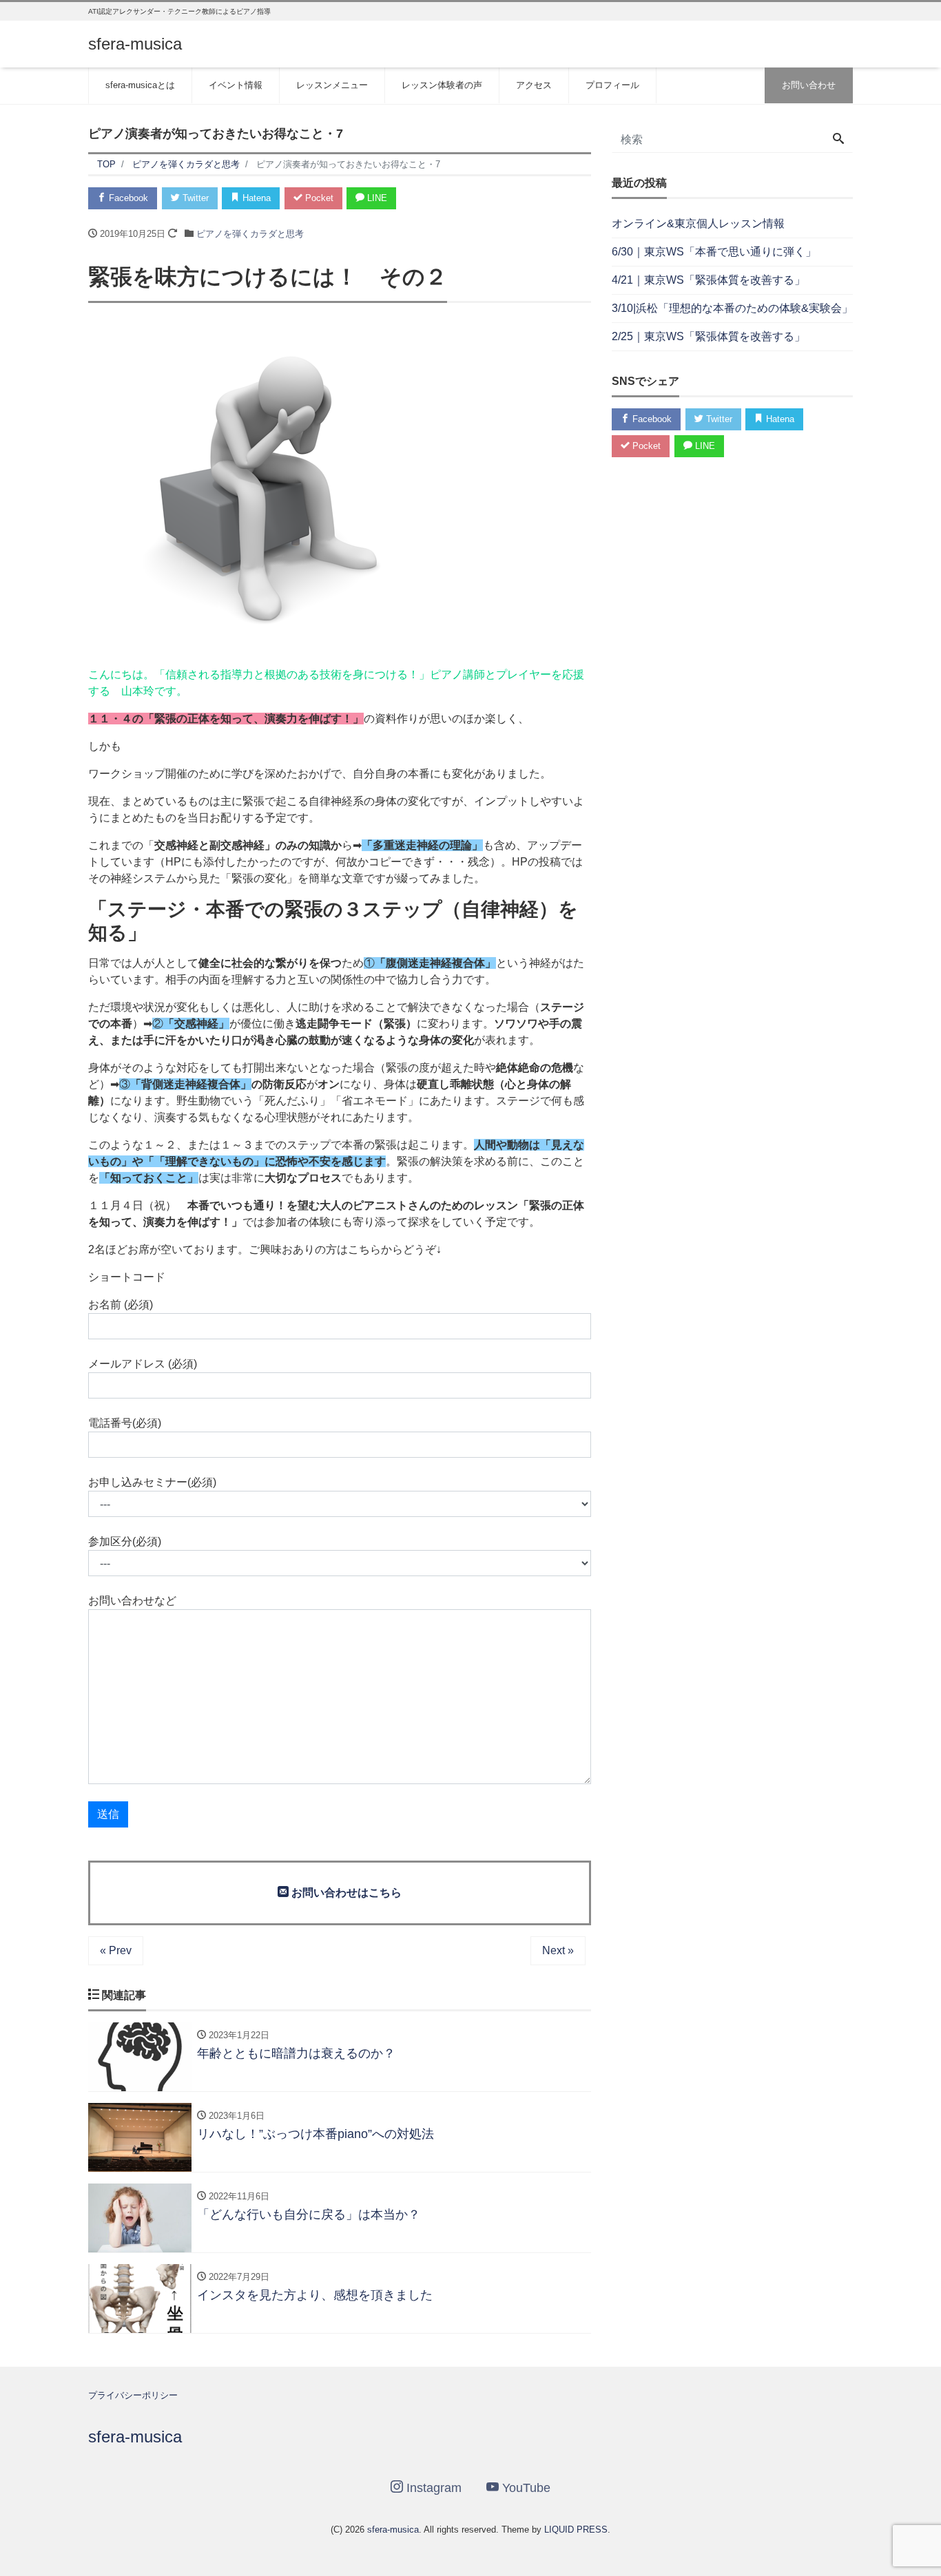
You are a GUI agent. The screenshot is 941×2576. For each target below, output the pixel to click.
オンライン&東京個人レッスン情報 (698, 223)
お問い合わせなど (132, 1601)
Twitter (194, 198)
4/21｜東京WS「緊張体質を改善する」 (709, 280)
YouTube (525, 2488)
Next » (558, 1950)
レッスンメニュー (332, 85)
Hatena (255, 198)
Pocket (318, 198)
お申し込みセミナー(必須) (152, 1482)
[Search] (838, 140)
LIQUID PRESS (576, 2530)
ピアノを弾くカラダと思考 (250, 234)
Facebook (127, 198)
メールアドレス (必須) (143, 1364)
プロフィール (612, 85)
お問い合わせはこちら (345, 1893)
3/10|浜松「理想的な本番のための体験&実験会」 (732, 308)
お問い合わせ (809, 85)
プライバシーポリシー (133, 2395)
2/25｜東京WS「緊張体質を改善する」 (709, 336)
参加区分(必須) (125, 1541)
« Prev (116, 1950)
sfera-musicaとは (140, 85)
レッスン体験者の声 (442, 85)
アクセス (534, 85)
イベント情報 (236, 85)
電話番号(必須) (125, 1423)
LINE (376, 198)
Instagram (432, 2488)
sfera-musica (135, 44)
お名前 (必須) (121, 1305)
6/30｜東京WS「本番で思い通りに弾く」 (714, 252)
